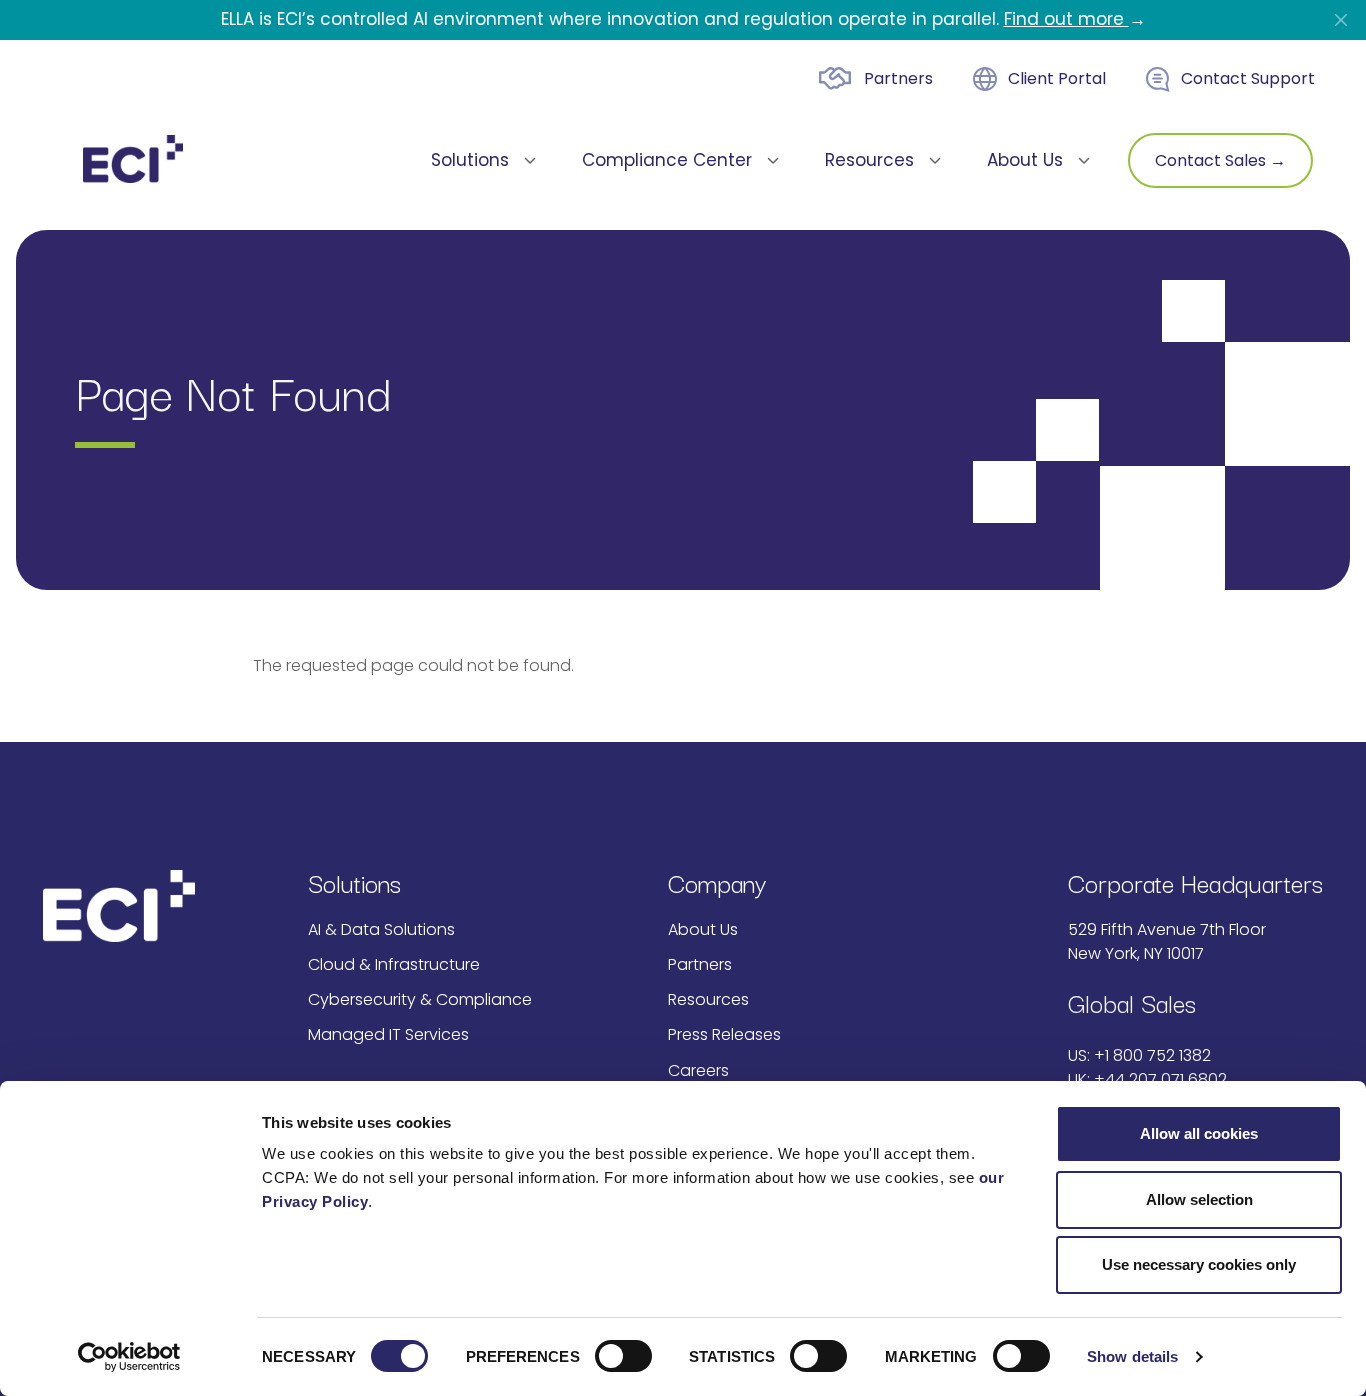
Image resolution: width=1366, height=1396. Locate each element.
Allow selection (1199, 1199)
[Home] (133, 159)
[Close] (1341, 20)
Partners (898, 78)
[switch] (623, 1356)
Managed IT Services (388, 1034)
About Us (703, 929)
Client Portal (1057, 78)
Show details (1132, 1356)
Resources (708, 999)
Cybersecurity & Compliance (420, 999)
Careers (698, 1070)
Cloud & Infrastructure (394, 964)
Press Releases (724, 1034)
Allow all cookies (1199, 1133)
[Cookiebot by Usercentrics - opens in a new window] (129, 1357)
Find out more (1066, 19)
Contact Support (1248, 78)
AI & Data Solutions (381, 929)
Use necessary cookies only (1199, 1264)
